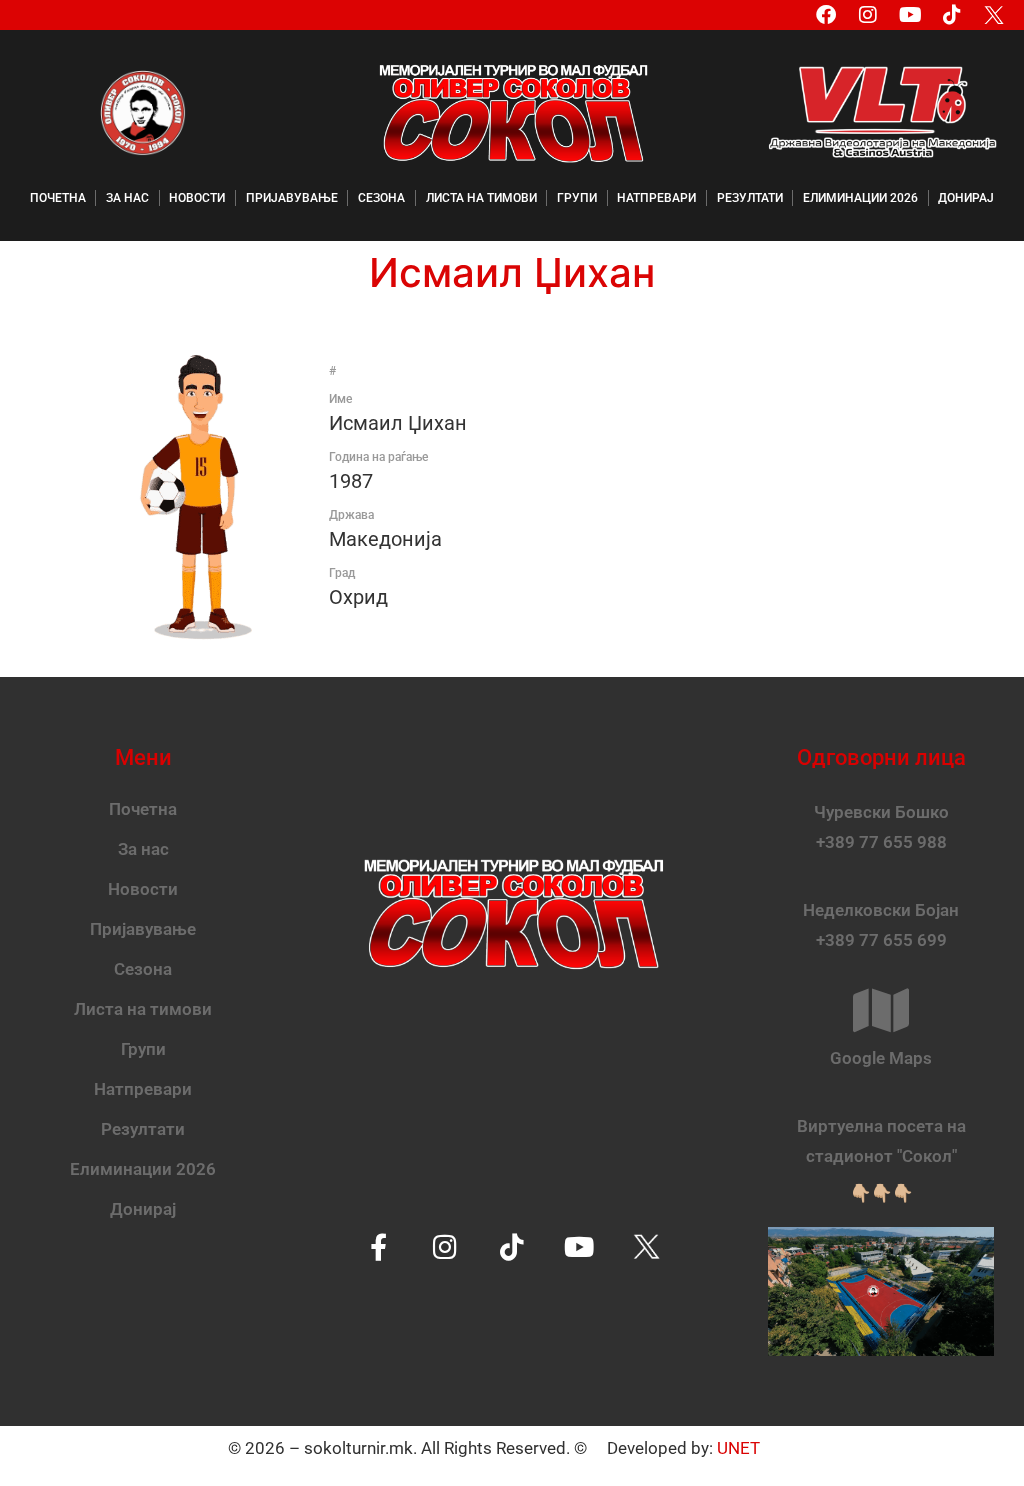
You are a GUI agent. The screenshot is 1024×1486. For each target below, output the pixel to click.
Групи (577, 198)
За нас (127, 198)
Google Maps (881, 1058)
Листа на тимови (481, 198)
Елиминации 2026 (860, 198)
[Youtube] (910, 15)
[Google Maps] (881, 1010)
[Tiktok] (952, 15)
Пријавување (292, 198)
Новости (197, 198)
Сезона (381, 198)
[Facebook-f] (378, 1246)
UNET (738, 1448)
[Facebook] (826, 15)
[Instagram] (868, 15)
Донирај (966, 198)
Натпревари (656, 198)
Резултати (750, 198)
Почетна (58, 198)
